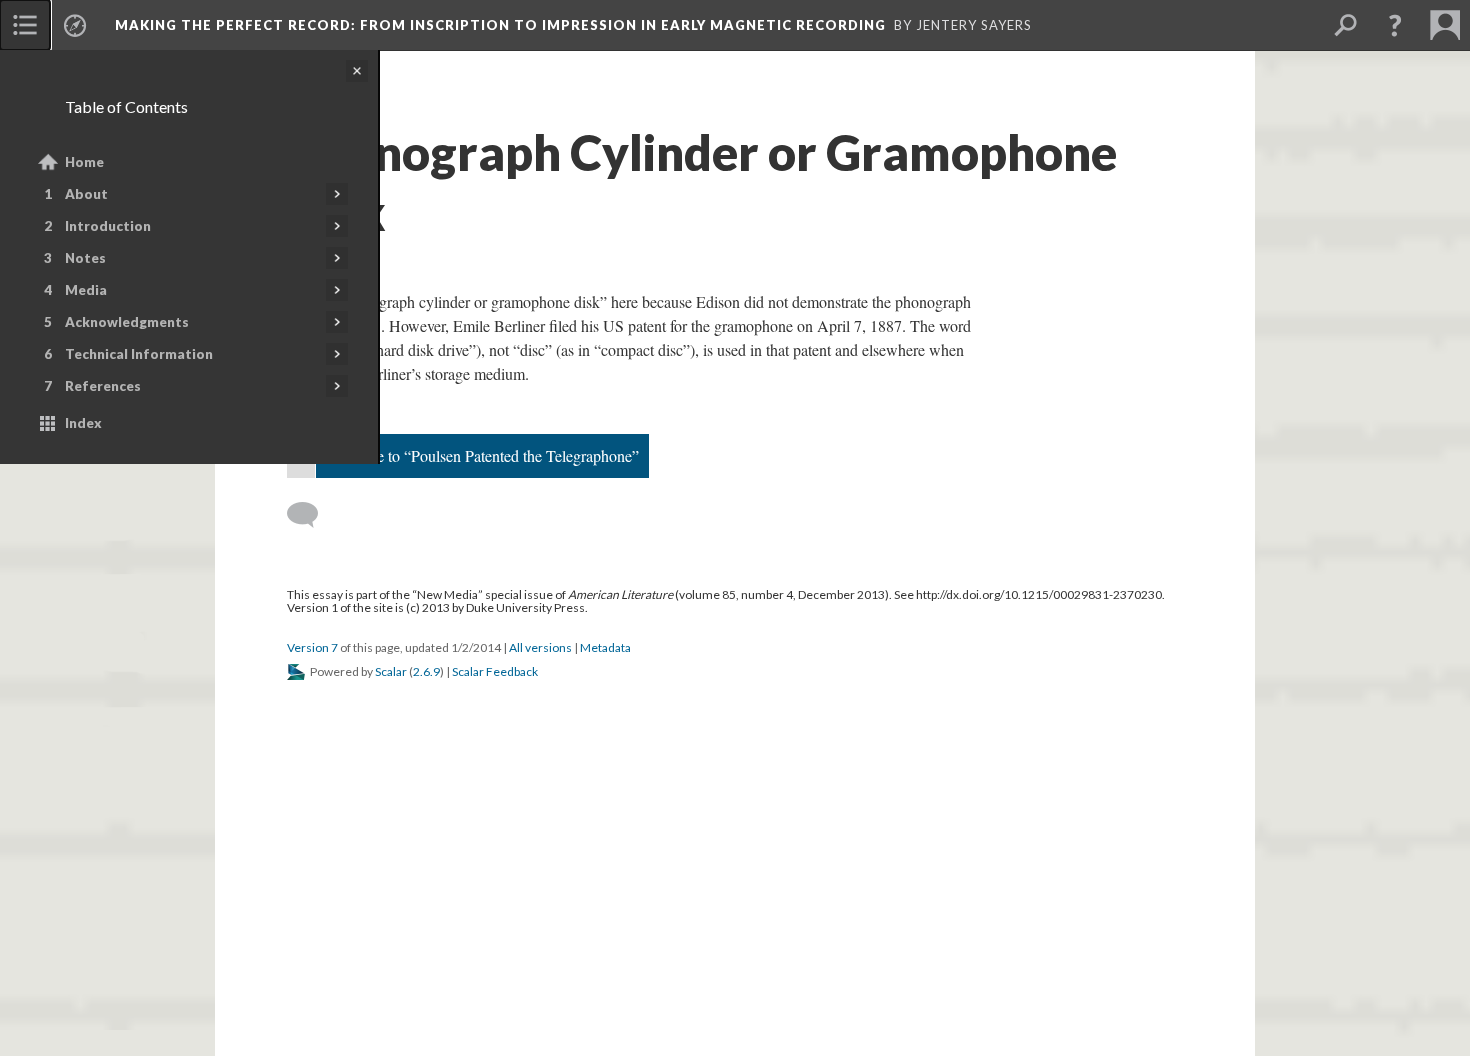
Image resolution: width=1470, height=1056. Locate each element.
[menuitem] (25, 25)
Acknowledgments (127, 322)
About (86, 194)
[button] (1395, 25)
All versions (540, 647)
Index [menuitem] (83, 423)
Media (86, 290)
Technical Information (139, 354)
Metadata (605, 647)
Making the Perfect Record (500, 25)
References (103, 386)
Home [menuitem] (84, 162)
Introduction (108, 226)
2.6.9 (426, 671)
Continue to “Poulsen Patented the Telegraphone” (482, 455)
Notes (85, 258)
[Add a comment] (311, 515)
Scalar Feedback (495, 671)
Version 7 (312, 647)
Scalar (391, 671)
